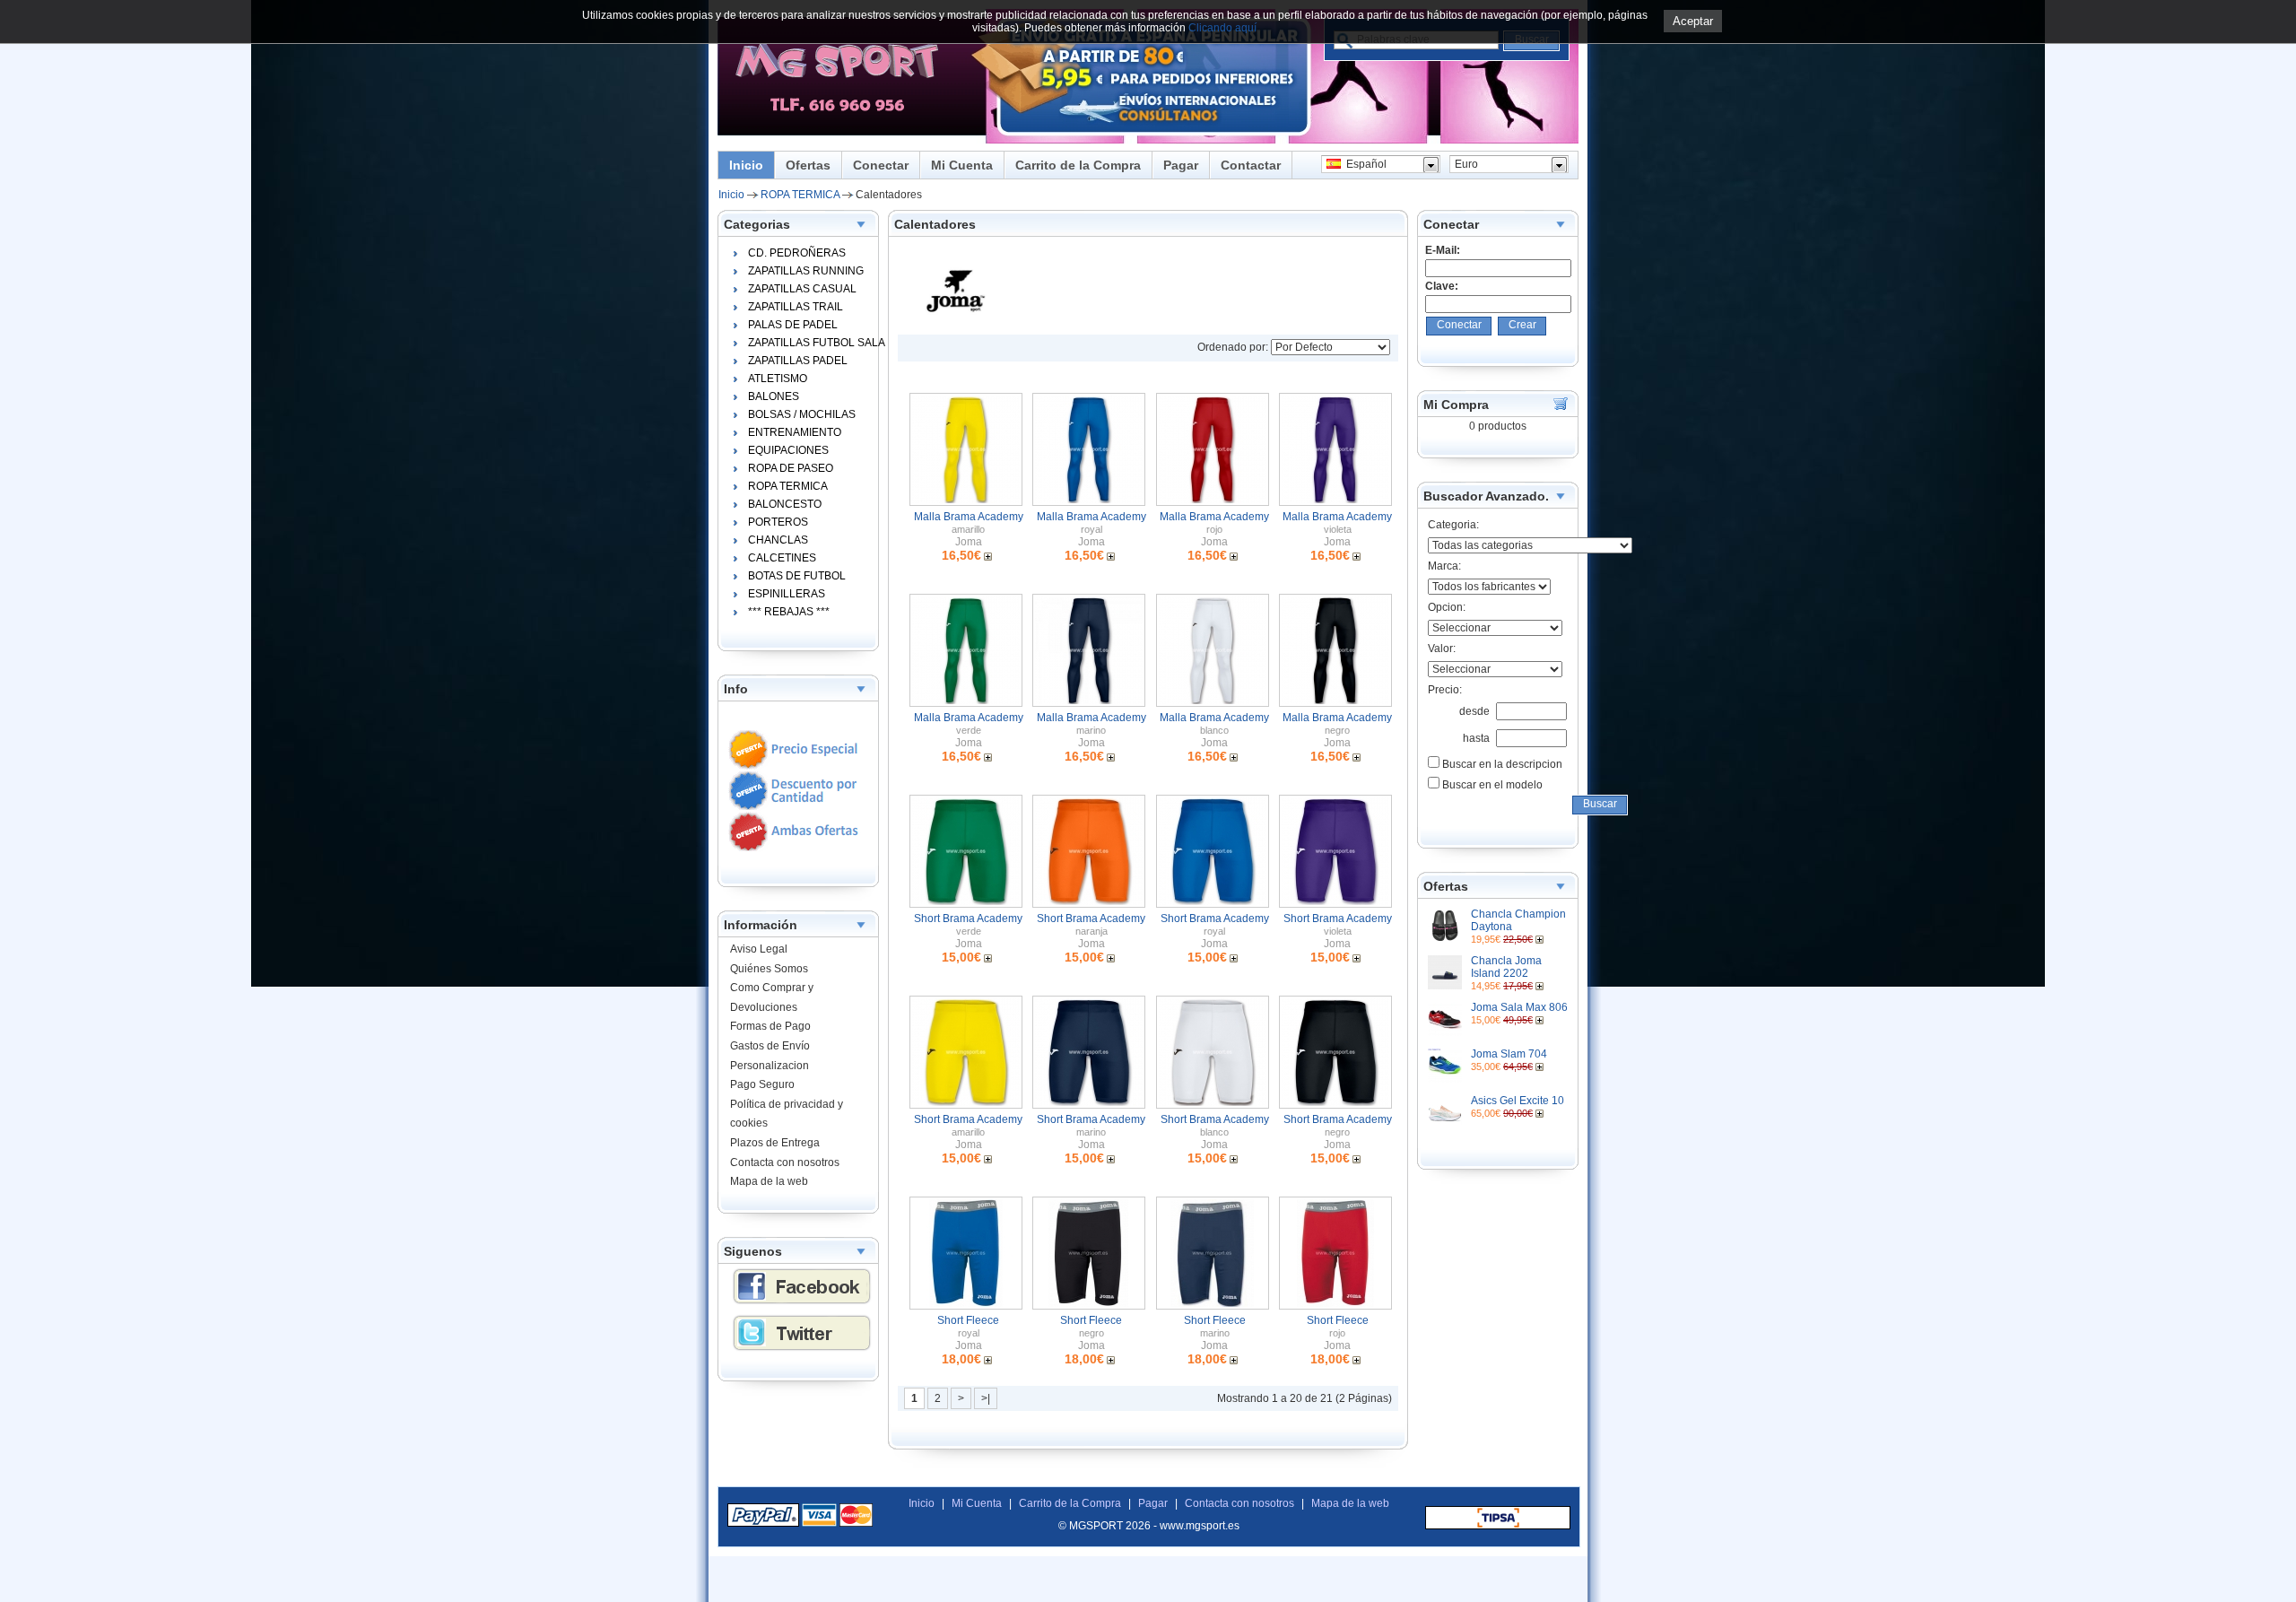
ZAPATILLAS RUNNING (806, 271)
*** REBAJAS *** (789, 612)
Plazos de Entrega (775, 1143)
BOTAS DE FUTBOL (797, 576)
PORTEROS (778, 522)
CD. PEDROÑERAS (797, 253)
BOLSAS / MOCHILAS (802, 414)
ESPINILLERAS (787, 594)
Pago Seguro (762, 1084)
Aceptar (1693, 21)
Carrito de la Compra (1078, 165)
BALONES (774, 396)
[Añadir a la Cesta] (1541, 939)
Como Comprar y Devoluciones (772, 997)
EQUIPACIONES (788, 450)
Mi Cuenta (962, 165)
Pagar (1181, 165)
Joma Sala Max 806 (1519, 1007)
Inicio (746, 165)
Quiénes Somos (769, 969)
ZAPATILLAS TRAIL (796, 307)
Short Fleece (968, 1320)
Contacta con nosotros (785, 1162)
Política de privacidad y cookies (787, 1114)
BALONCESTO (785, 504)
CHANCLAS (778, 540)
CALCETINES (782, 558)
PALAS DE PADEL (793, 325)
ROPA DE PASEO (791, 468)
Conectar (881, 165)
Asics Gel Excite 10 (1518, 1101)
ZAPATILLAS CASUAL (802, 289)
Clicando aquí (1222, 28)
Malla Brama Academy (969, 517)
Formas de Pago (770, 1026)
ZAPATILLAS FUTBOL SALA (811, 343)
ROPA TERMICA (800, 195)
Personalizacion (770, 1066)
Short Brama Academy (968, 919)
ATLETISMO (778, 379)
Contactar (1251, 165)
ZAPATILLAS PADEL (798, 361)
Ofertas (808, 165)
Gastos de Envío (770, 1046)
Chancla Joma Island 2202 (1506, 967)
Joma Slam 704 (1509, 1054)
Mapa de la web (769, 1181)
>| (986, 1398)
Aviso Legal (759, 949)
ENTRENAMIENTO (795, 432)
